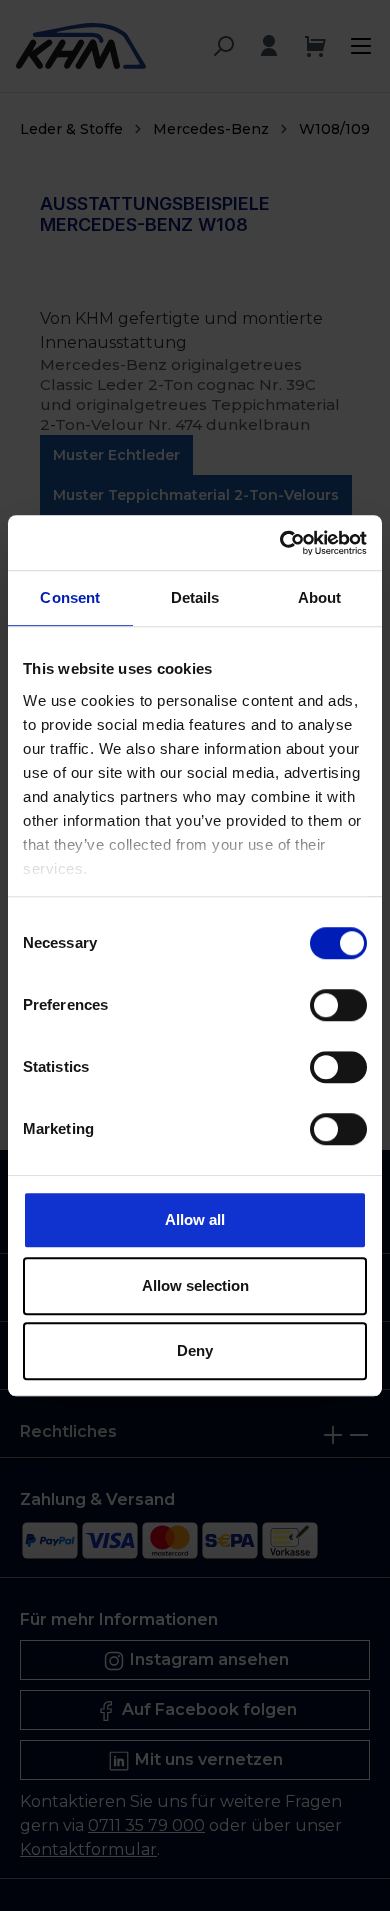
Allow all (195, 1219)
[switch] (338, 1005)
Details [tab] (195, 597)
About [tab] (320, 597)
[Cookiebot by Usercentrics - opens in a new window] (280, 543)
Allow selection (195, 1285)
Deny (195, 1350)
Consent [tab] (70, 597)
